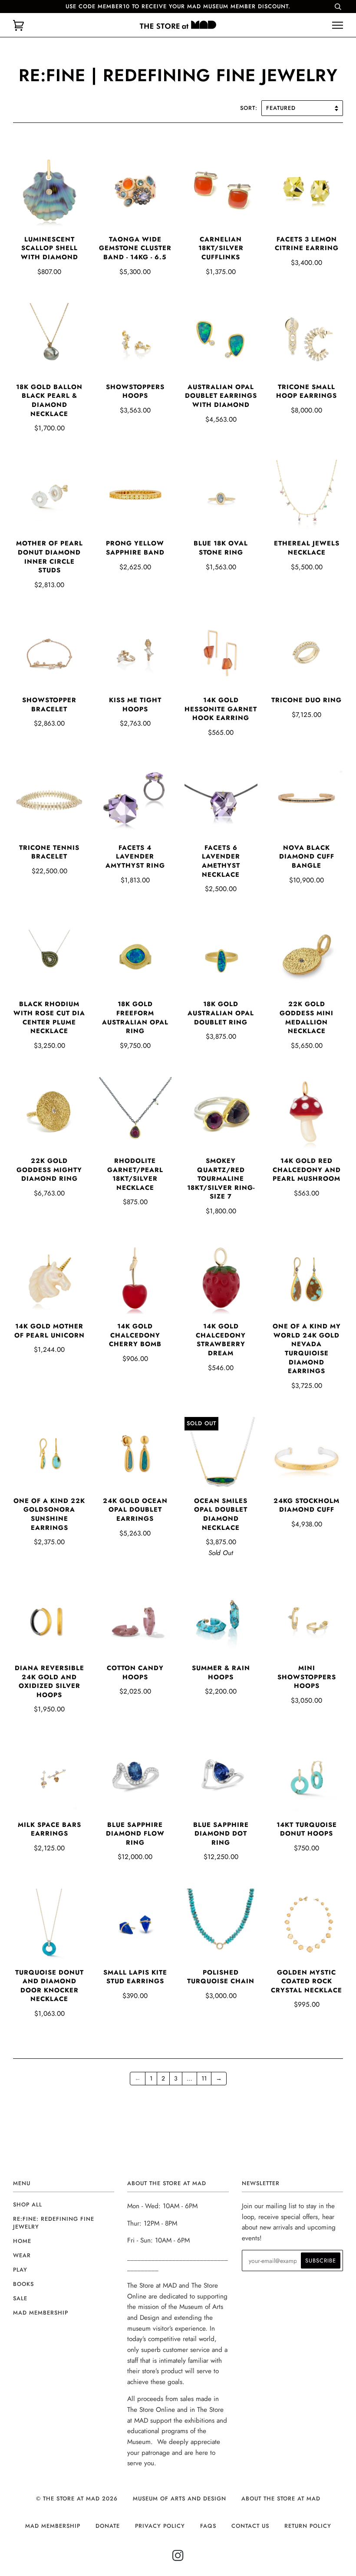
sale (20, 2298)
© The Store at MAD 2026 (77, 2498)
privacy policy (160, 2526)
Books (23, 2284)
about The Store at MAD (281, 2498)
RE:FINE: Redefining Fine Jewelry (54, 2223)
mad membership (41, 2313)
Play (20, 2270)
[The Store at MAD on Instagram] (178, 2558)
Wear (22, 2255)
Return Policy (308, 2526)
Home (22, 2241)
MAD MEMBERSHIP (53, 2526)
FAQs (208, 2526)
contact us (250, 2526)
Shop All (28, 2204)
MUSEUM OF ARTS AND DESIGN (180, 2498)
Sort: (250, 108)
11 (204, 2078)
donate (108, 2526)
